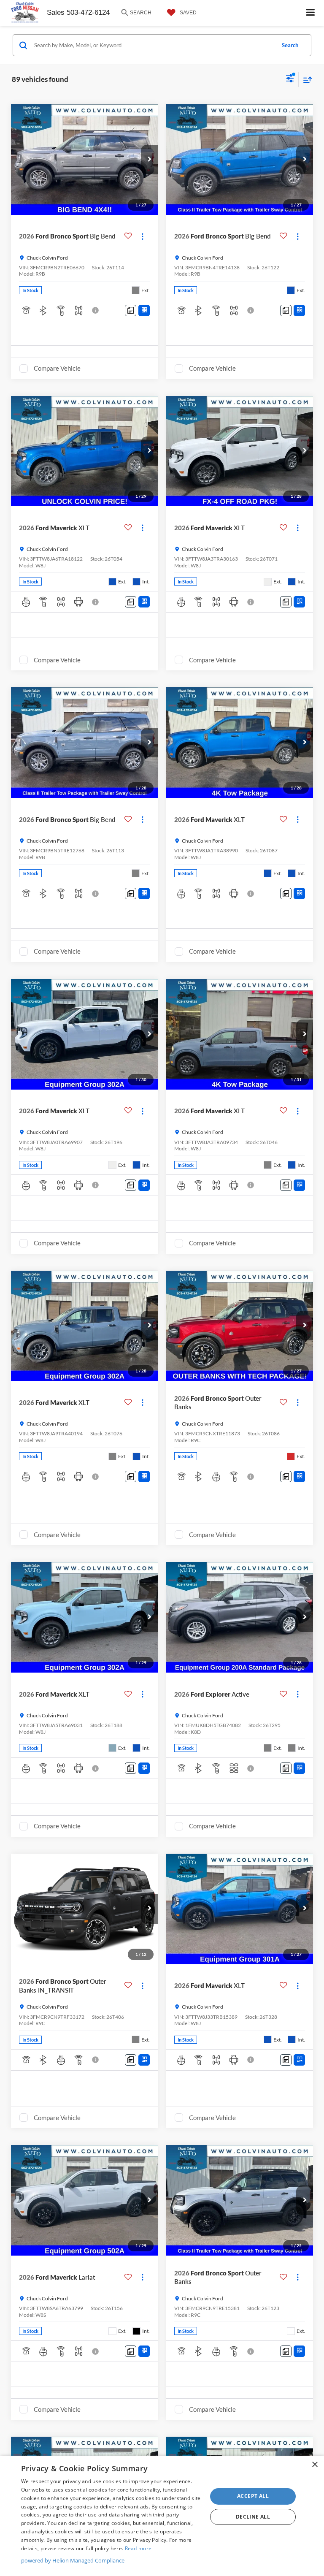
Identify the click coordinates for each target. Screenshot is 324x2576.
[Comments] (131, 310)
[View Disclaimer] (96, 310)
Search (290, 45)
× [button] (315, 2465)
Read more (138, 2548)
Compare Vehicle (57, 368)
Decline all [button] (253, 2517)
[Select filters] (290, 79)
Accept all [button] (253, 2496)
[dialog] (162, 2516)
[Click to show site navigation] (311, 13)
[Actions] (142, 236)
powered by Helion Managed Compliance (73, 2560)
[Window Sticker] (144, 310)
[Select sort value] (305, 80)
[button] (149, 160)
